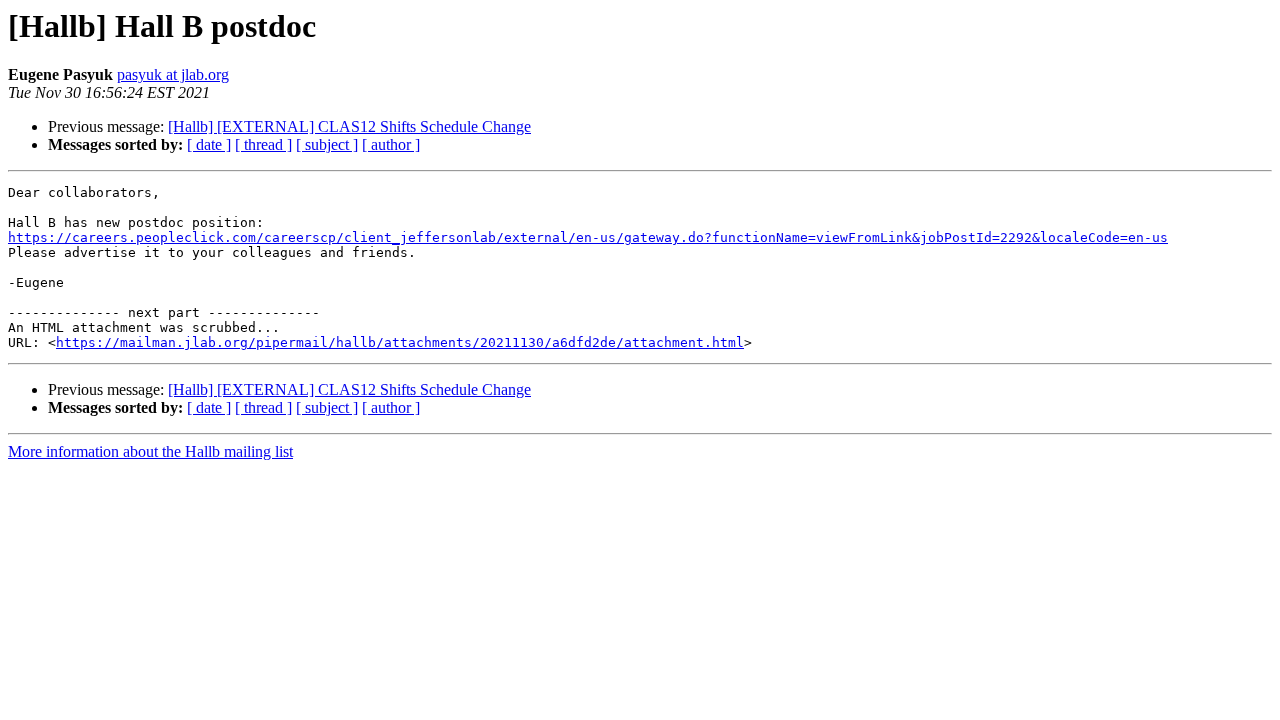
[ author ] (391, 144)
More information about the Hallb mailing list (150, 451)
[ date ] (209, 144)
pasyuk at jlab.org (173, 74)
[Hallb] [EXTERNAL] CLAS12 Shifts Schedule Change (349, 126)
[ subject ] (327, 144)
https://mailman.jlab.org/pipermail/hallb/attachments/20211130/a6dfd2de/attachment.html (400, 342)
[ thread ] (263, 144)
